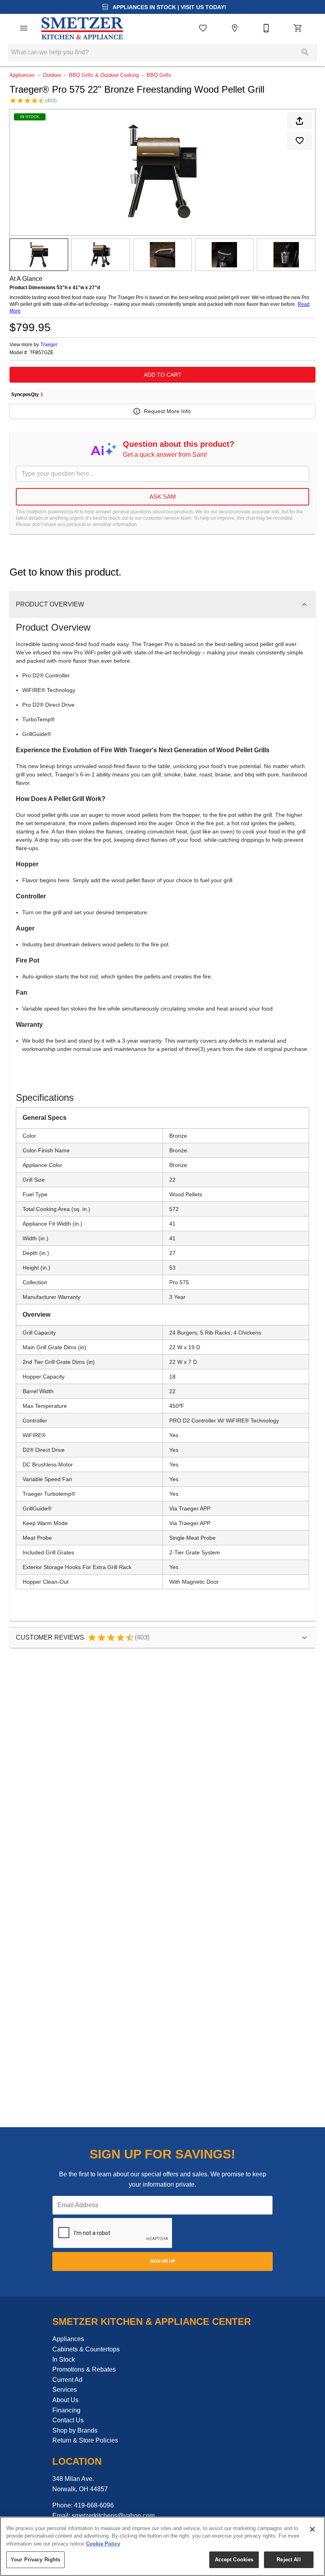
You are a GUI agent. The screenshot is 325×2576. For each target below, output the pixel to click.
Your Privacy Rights (35, 2560)
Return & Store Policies (85, 2440)
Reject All (289, 2560)
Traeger (49, 345)
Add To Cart (163, 375)
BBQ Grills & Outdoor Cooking (104, 75)
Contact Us (68, 2420)
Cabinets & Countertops (86, 2349)
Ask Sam (163, 497)
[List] (203, 28)
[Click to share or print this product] (300, 121)
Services (65, 2390)
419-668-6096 (94, 2505)
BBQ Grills (159, 75)
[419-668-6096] (266, 28)
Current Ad (67, 2380)
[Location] (235, 28)
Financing (66, 2410)
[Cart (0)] (298, 28)
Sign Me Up (162, 2261)
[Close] (312, 2529)
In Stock (64, 2360)
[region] (162, 2546)
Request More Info (167, 411)
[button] (24, 28)
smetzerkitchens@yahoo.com (113, 2516)
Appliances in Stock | (169, 7)
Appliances (22, 75)
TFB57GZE (42, 353)
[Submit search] (305, 52)
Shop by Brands (75, 2430)
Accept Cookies (234, 2560)
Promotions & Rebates (84, 2369)
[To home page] (82, 28)
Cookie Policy (103, 2544)
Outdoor (52, 75)
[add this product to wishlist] (300, 141)
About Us (65, 2400)
